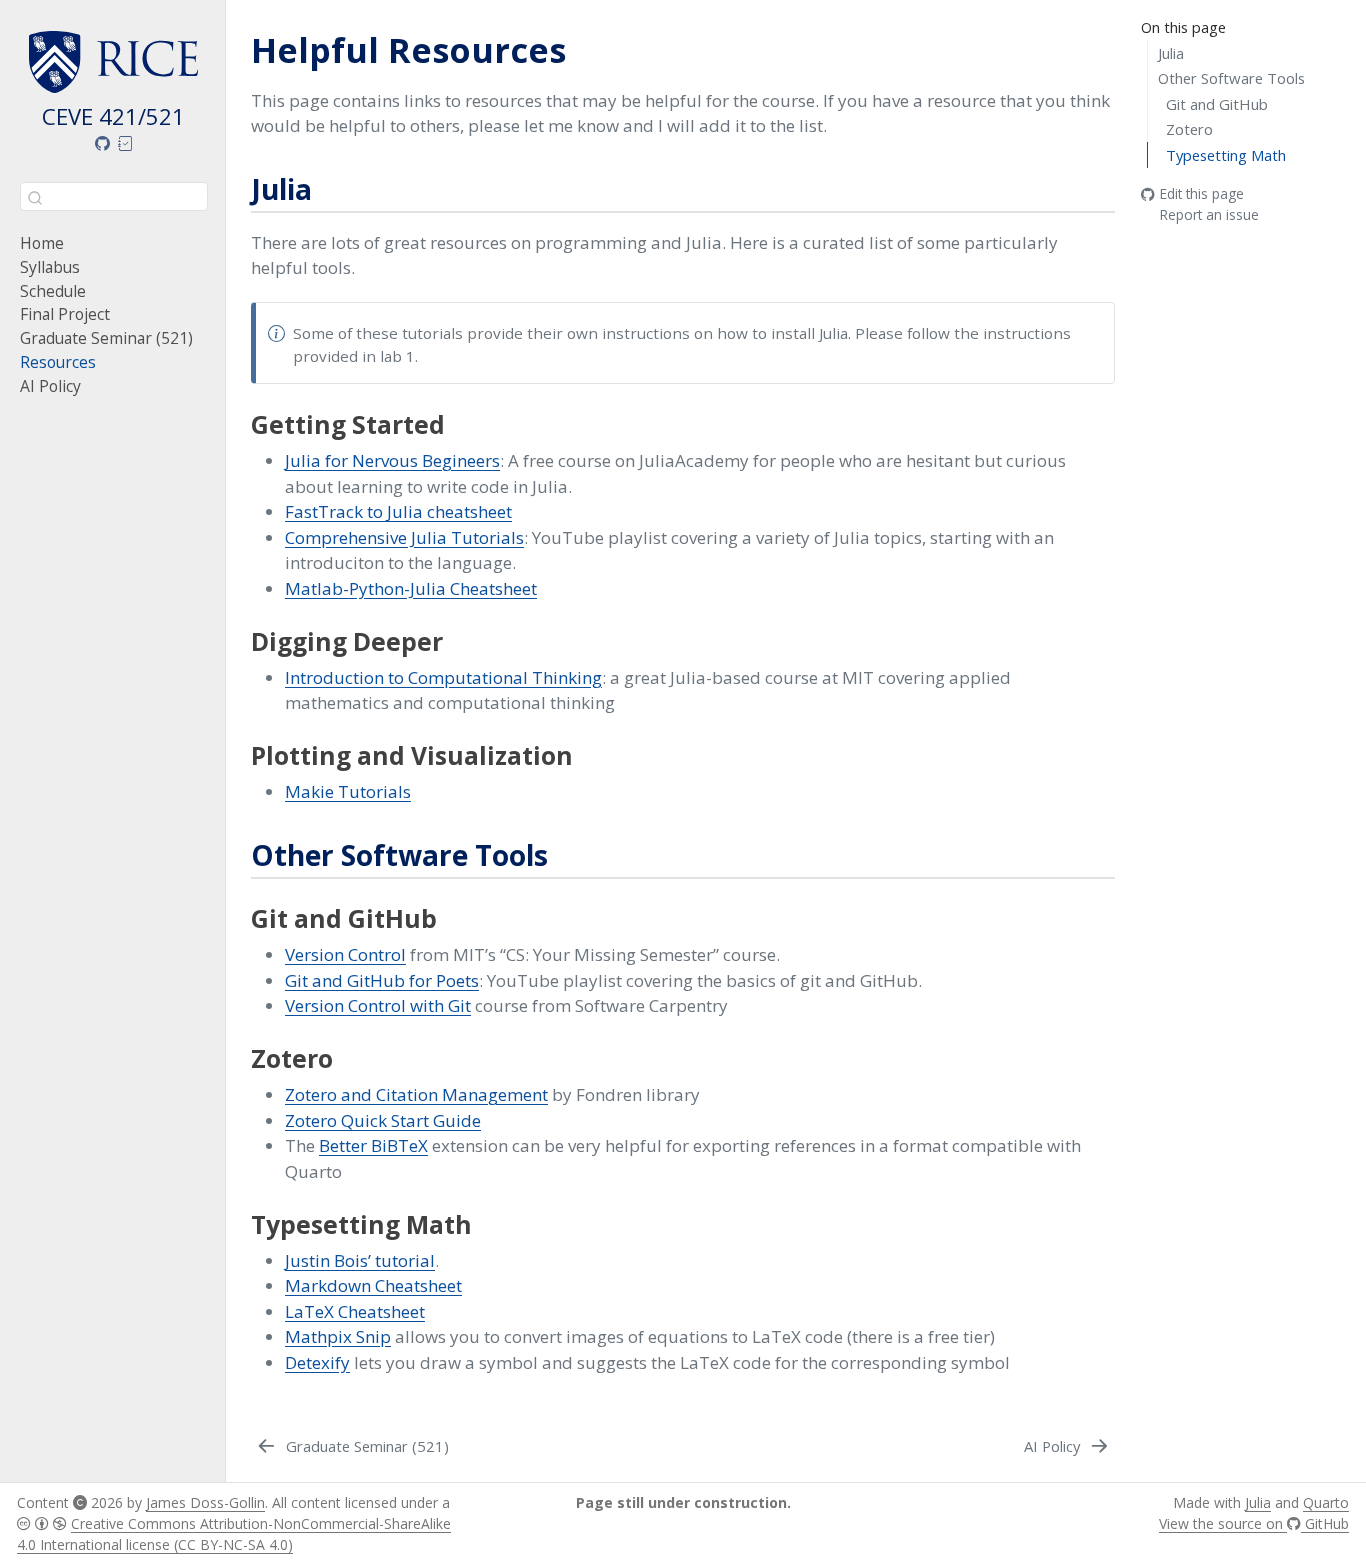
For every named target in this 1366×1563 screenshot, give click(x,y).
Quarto (1326, 1502)
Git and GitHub (1217, 104)
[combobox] (114, 196)
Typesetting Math (1226, 155)
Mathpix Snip (338, 1336)
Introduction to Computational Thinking (443, 677)
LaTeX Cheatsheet (355, 1311)
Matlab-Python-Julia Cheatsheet (411, 588)
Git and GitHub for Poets (382, 980)
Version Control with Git (378, 1005)
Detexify (317, 1362)
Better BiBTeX (373, 1145)
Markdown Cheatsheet (373, 1285)
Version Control (345, 954)
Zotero (1189, 129)
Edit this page (1202, 194)
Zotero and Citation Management (416, 1094)
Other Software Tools (1231, 78)
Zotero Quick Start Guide (383, 1120)
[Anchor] (331, 188)
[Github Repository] (102, 143)
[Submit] (35, 196)
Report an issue (1209, 214)
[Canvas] (126, 143)
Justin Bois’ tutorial (360, 1260)
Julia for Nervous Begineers (392, 460)
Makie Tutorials (348, 791)
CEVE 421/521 (113, 116)
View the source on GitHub (1254, 1523)
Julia (1171, 53)
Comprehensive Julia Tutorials (404, 537)
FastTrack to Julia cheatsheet (398, 511)
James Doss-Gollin (205, 1502)
